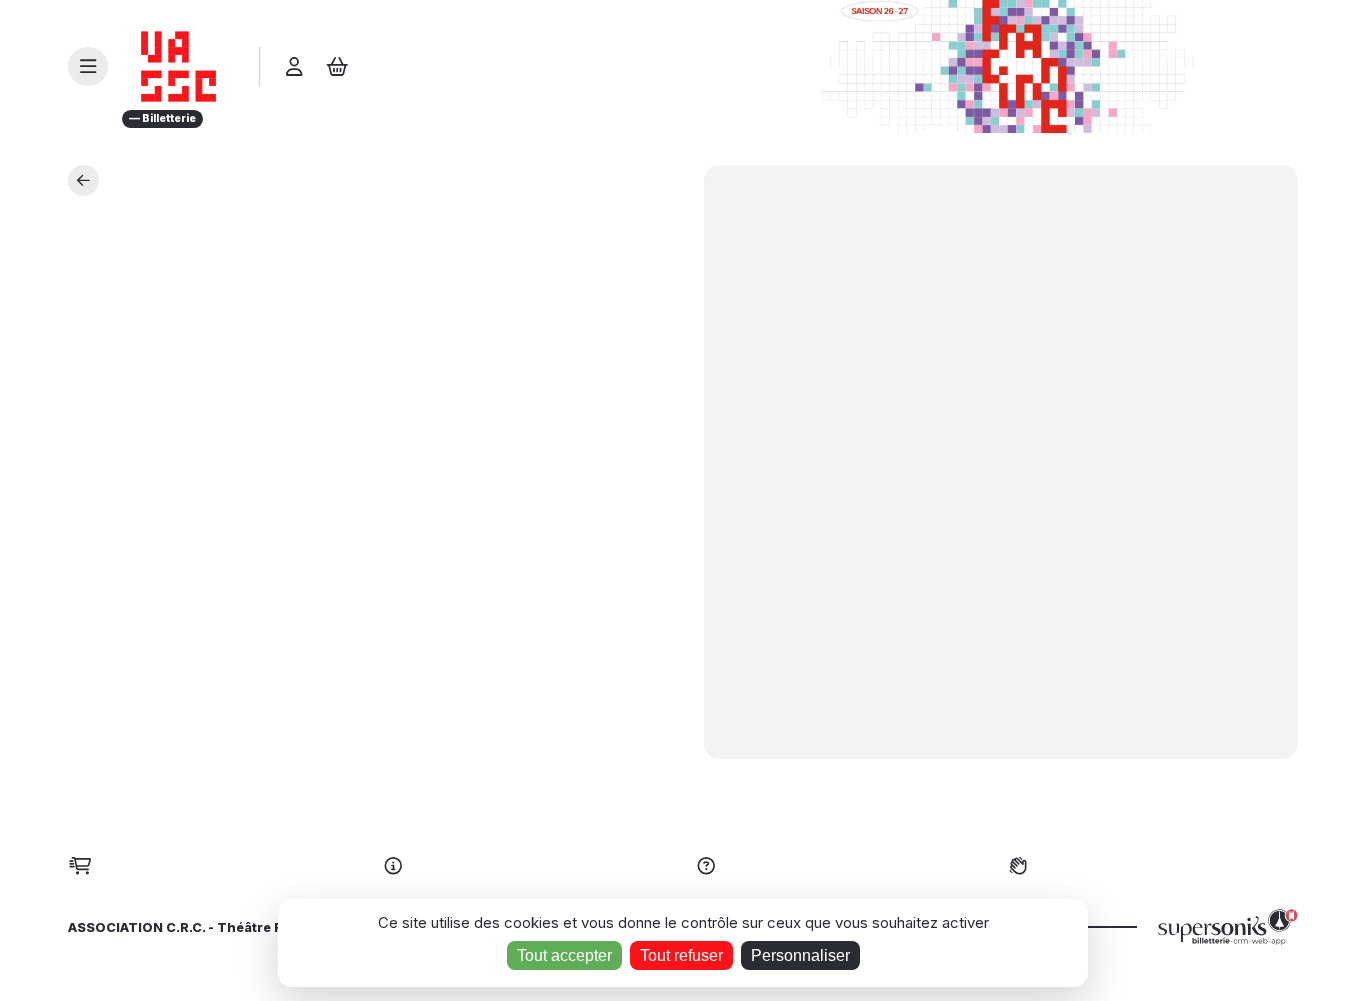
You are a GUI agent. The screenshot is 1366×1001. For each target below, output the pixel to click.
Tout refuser (681, 955)
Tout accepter (564, 955)
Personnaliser (800, 955)
